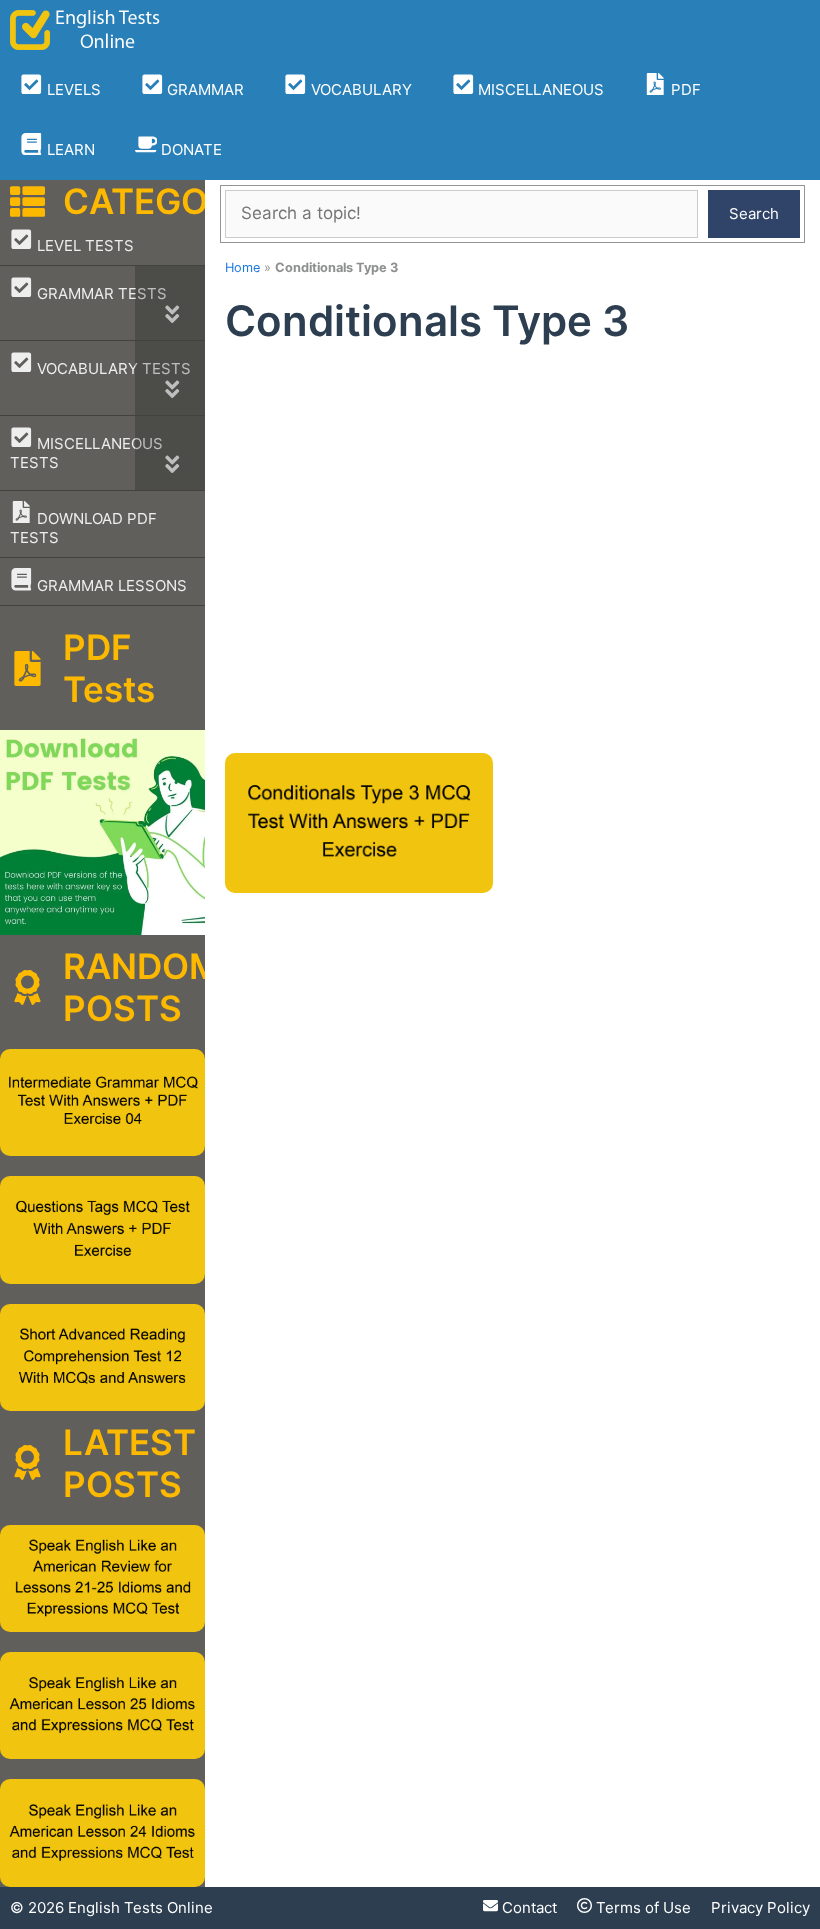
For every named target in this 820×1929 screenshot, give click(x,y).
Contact (527, 1907)
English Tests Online (140, 1907)
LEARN (69, 149)
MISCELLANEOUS (539, 89)
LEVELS (72, 89)
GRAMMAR (203, 89)
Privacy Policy (760, 1907)
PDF (684, 89)
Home (242, 267)
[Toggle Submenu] (170, 303)
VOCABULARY (359, 89)
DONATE (189, 149)
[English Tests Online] (85, 30)
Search (754, 213)
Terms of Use (641, 1907)
